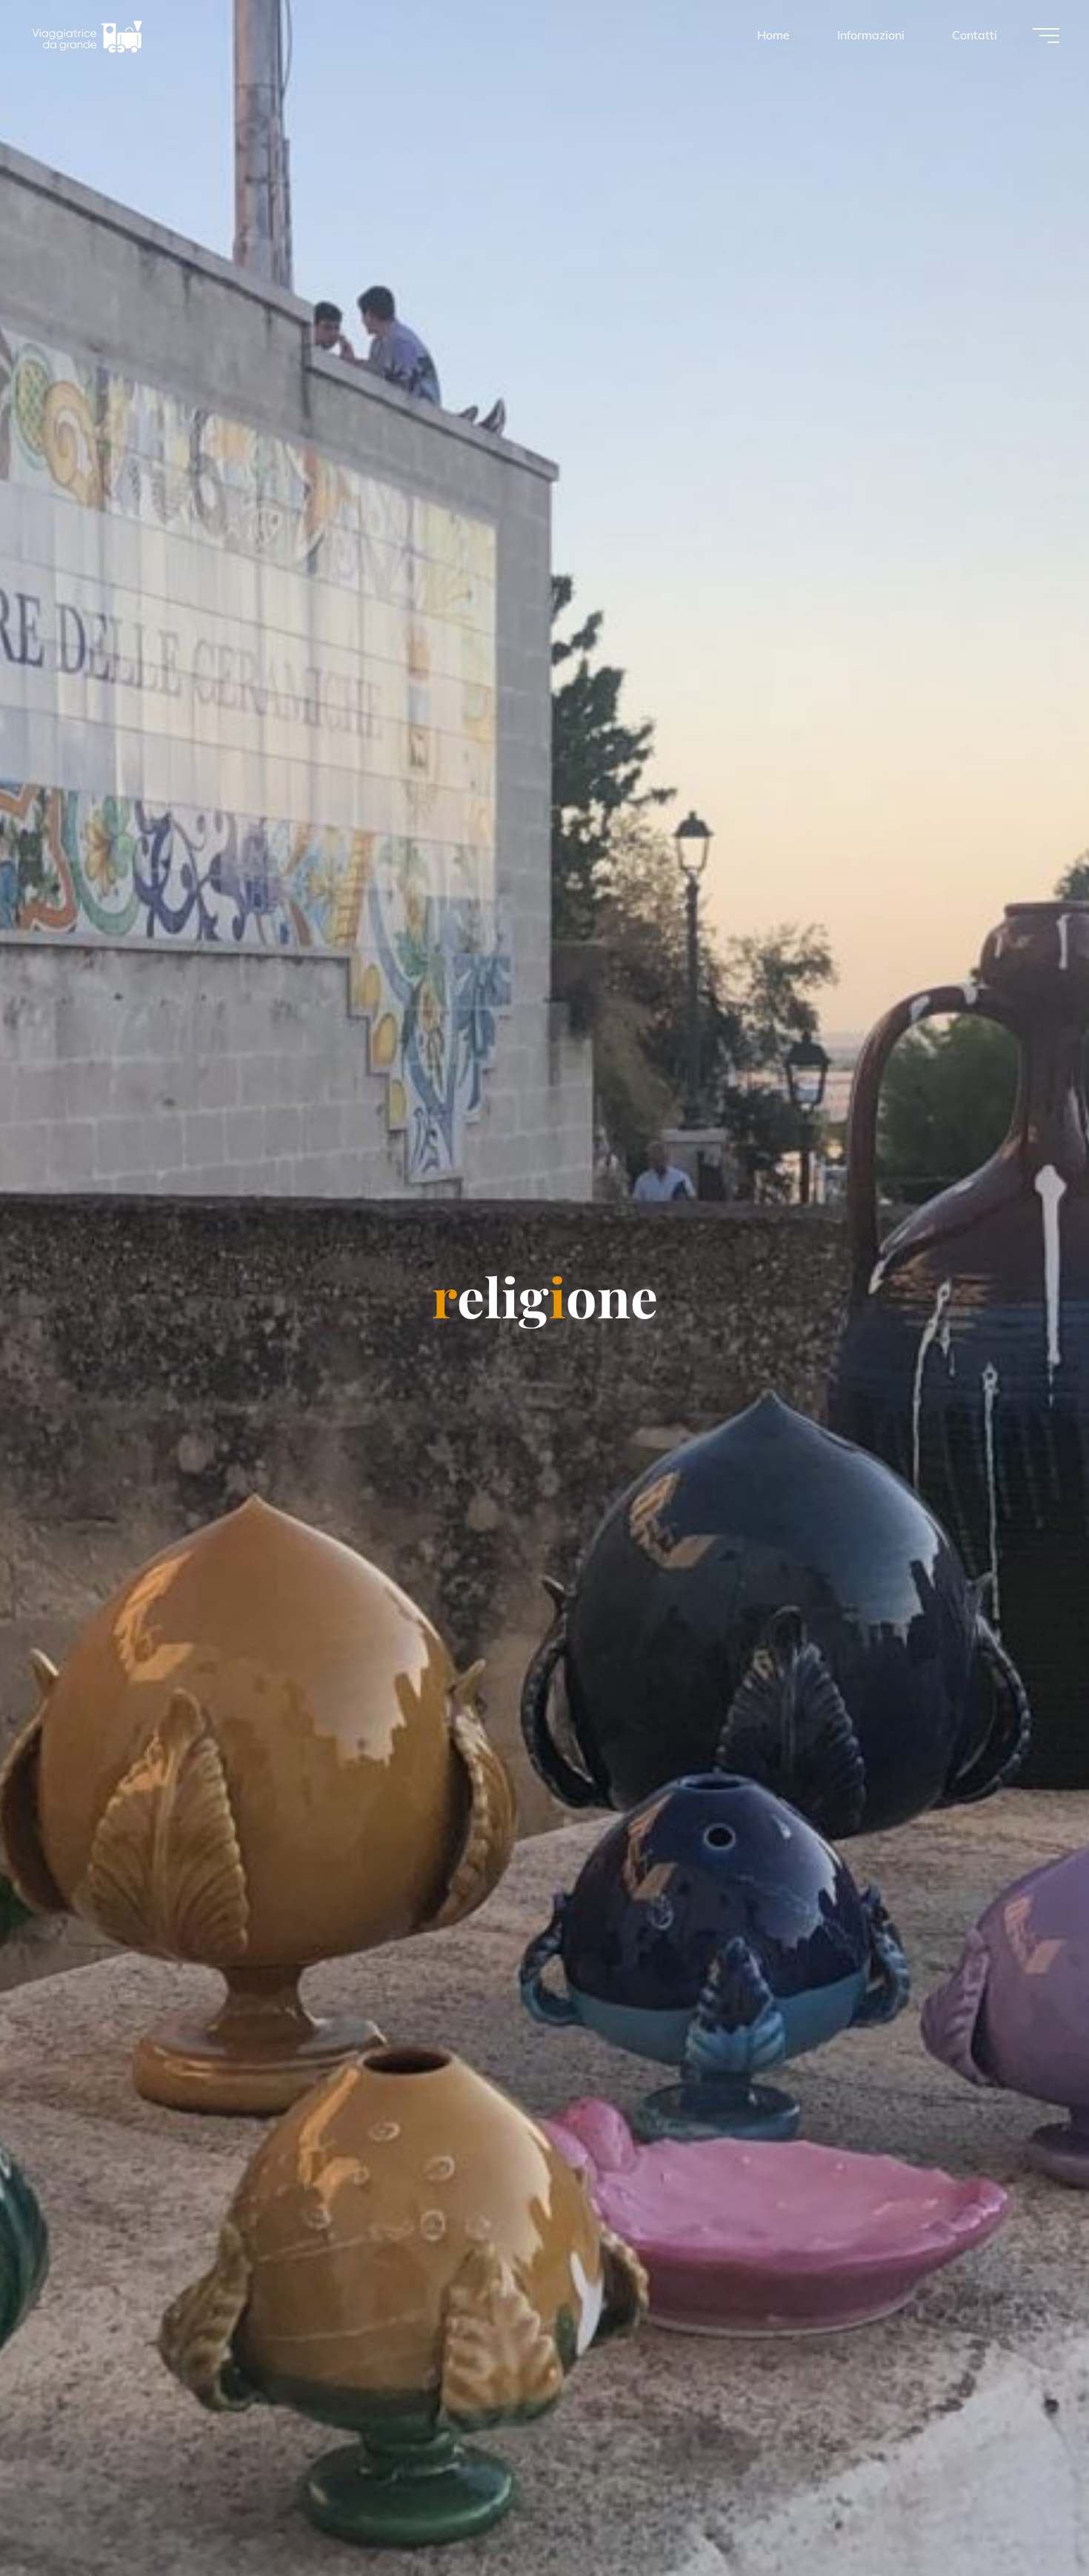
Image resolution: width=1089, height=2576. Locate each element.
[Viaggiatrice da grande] (87, 35)
